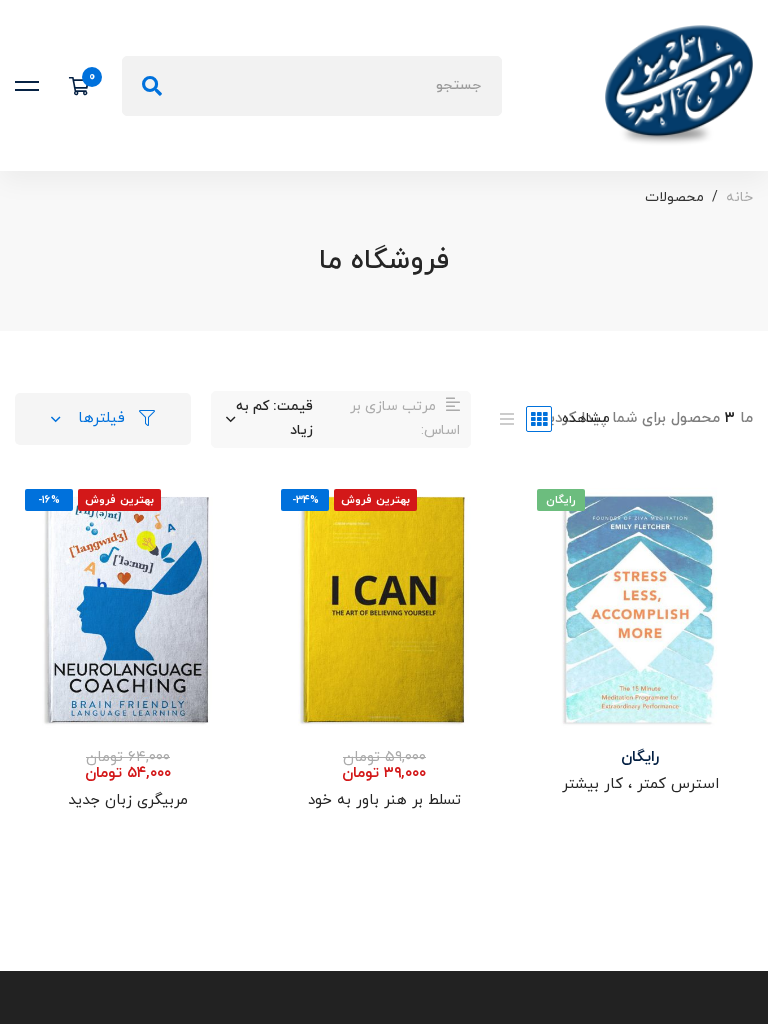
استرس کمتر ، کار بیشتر (640, 784)
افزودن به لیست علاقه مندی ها (640, 640)
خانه (739, 197)
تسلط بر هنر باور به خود (384, 800)
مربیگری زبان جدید (128, 800)
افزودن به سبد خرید (640, 516)
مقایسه (640, 702)
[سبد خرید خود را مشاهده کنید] (85, 86)
